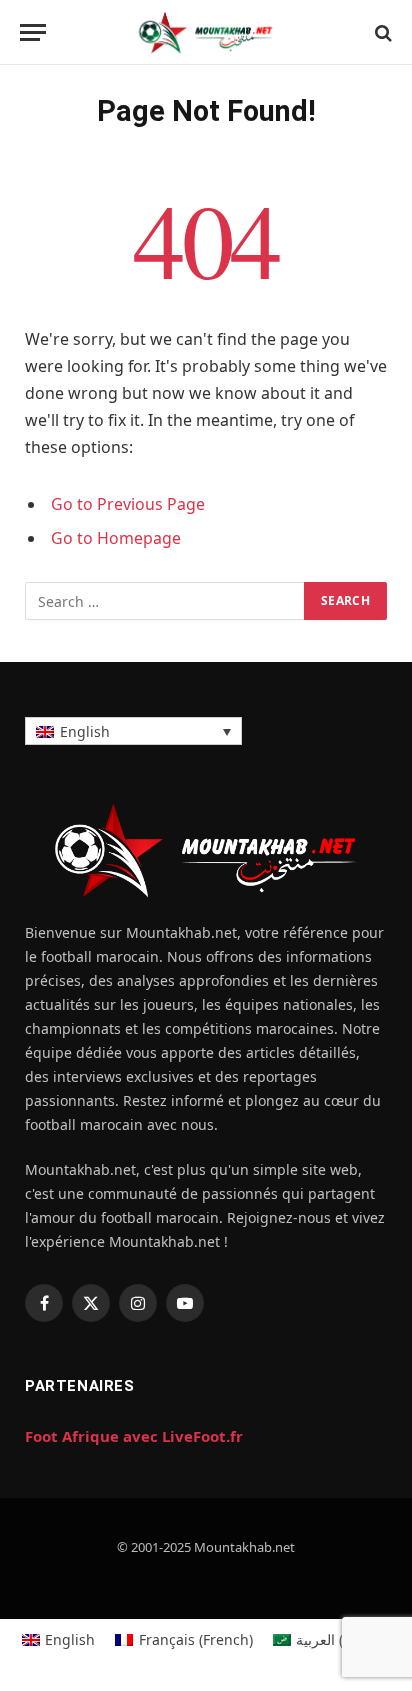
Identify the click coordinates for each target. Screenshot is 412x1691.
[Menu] (33, 32)
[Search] (381, 32)
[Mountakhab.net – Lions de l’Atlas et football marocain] (206, 32)
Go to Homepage (116, 538)
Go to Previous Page (128, 504)
